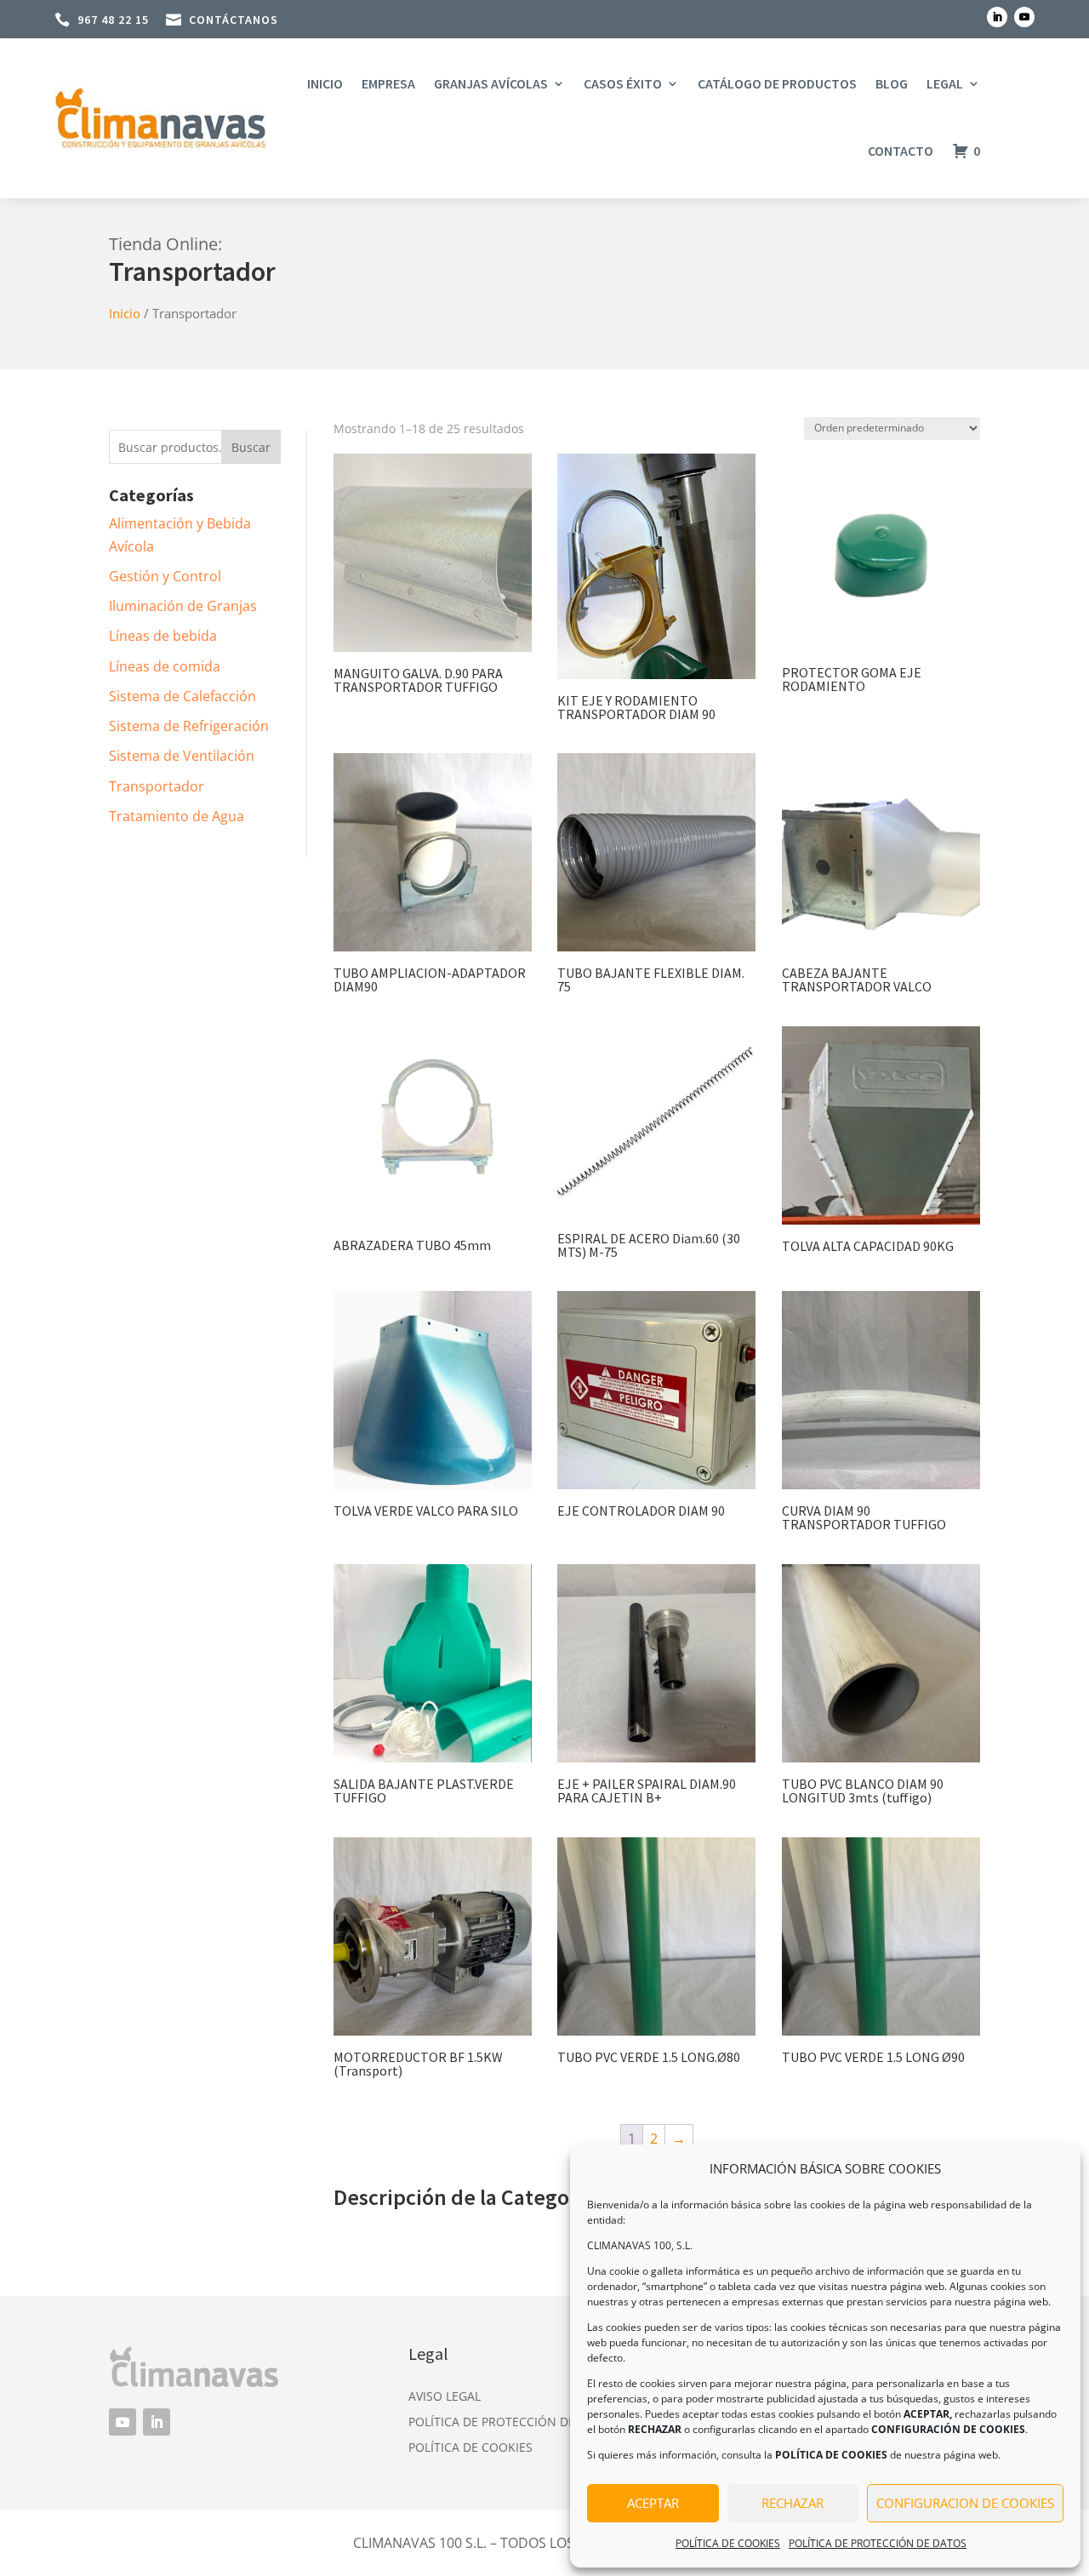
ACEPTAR (653, 2503)
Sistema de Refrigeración (189, 726)
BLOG (892, 83)
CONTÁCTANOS (234, 20)
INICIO (325, 83)
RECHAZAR (793, 2503)
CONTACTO (901, 151)
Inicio (125, 313)
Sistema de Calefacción (182, 696)
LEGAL (945, 83)
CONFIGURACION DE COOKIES (965, 2503)
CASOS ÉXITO (623, 83)
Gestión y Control (165, 576)
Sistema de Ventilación (182, 756)
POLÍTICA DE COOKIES (728, 2543)
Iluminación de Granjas (183, 606)
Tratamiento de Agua (177, 816)
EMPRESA (388, 83)
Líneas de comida (165, 666)
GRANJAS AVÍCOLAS (491, 83)
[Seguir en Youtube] (1024, 17)
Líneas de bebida (163, 636)
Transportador (157, 786)
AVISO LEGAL (445, 2397)
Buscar (251, 447)
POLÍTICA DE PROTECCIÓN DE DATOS (878, 2543)
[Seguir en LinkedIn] (997, 17)
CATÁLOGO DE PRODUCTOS (777, 83)
